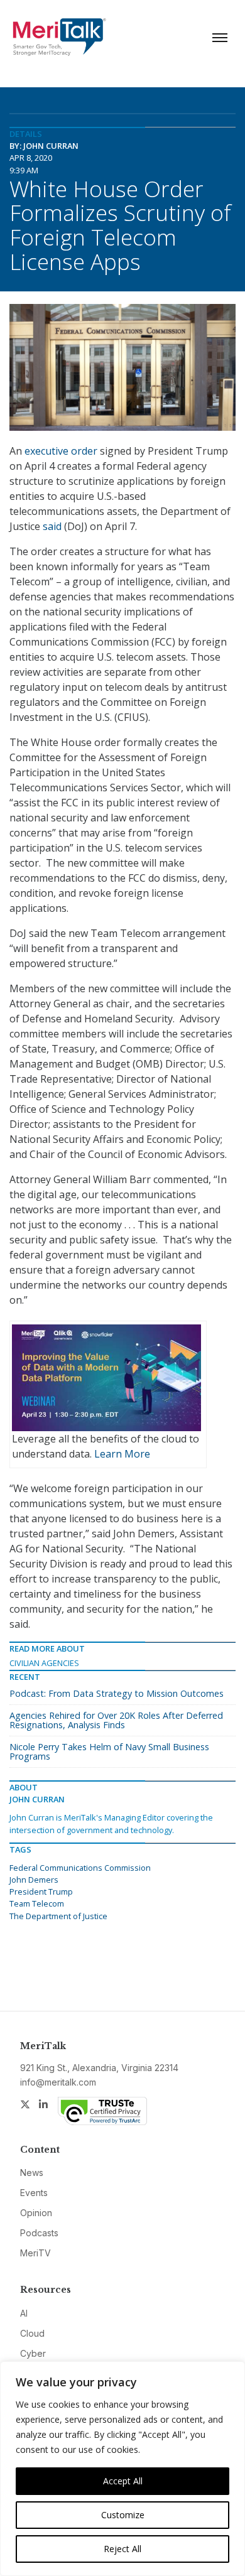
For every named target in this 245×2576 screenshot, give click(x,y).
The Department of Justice (58, 1916)
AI (24, 2313)
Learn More (122, 1454)
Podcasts (39, 2233)
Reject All (122, 2549)
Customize (123, 2515)
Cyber (33, 2353)
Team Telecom (37, 1903)
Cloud (32, 2333)
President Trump (41, 1891)
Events (34, 2193)
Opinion (36, 2213)
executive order (61, 451)
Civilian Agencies (44, 1663)
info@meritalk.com (58, 2082)
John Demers (34, 1880)
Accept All (123, 2481)
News (32, 2173)
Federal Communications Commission (80, 1868)
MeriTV (35, 2253)
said (52, 526)
